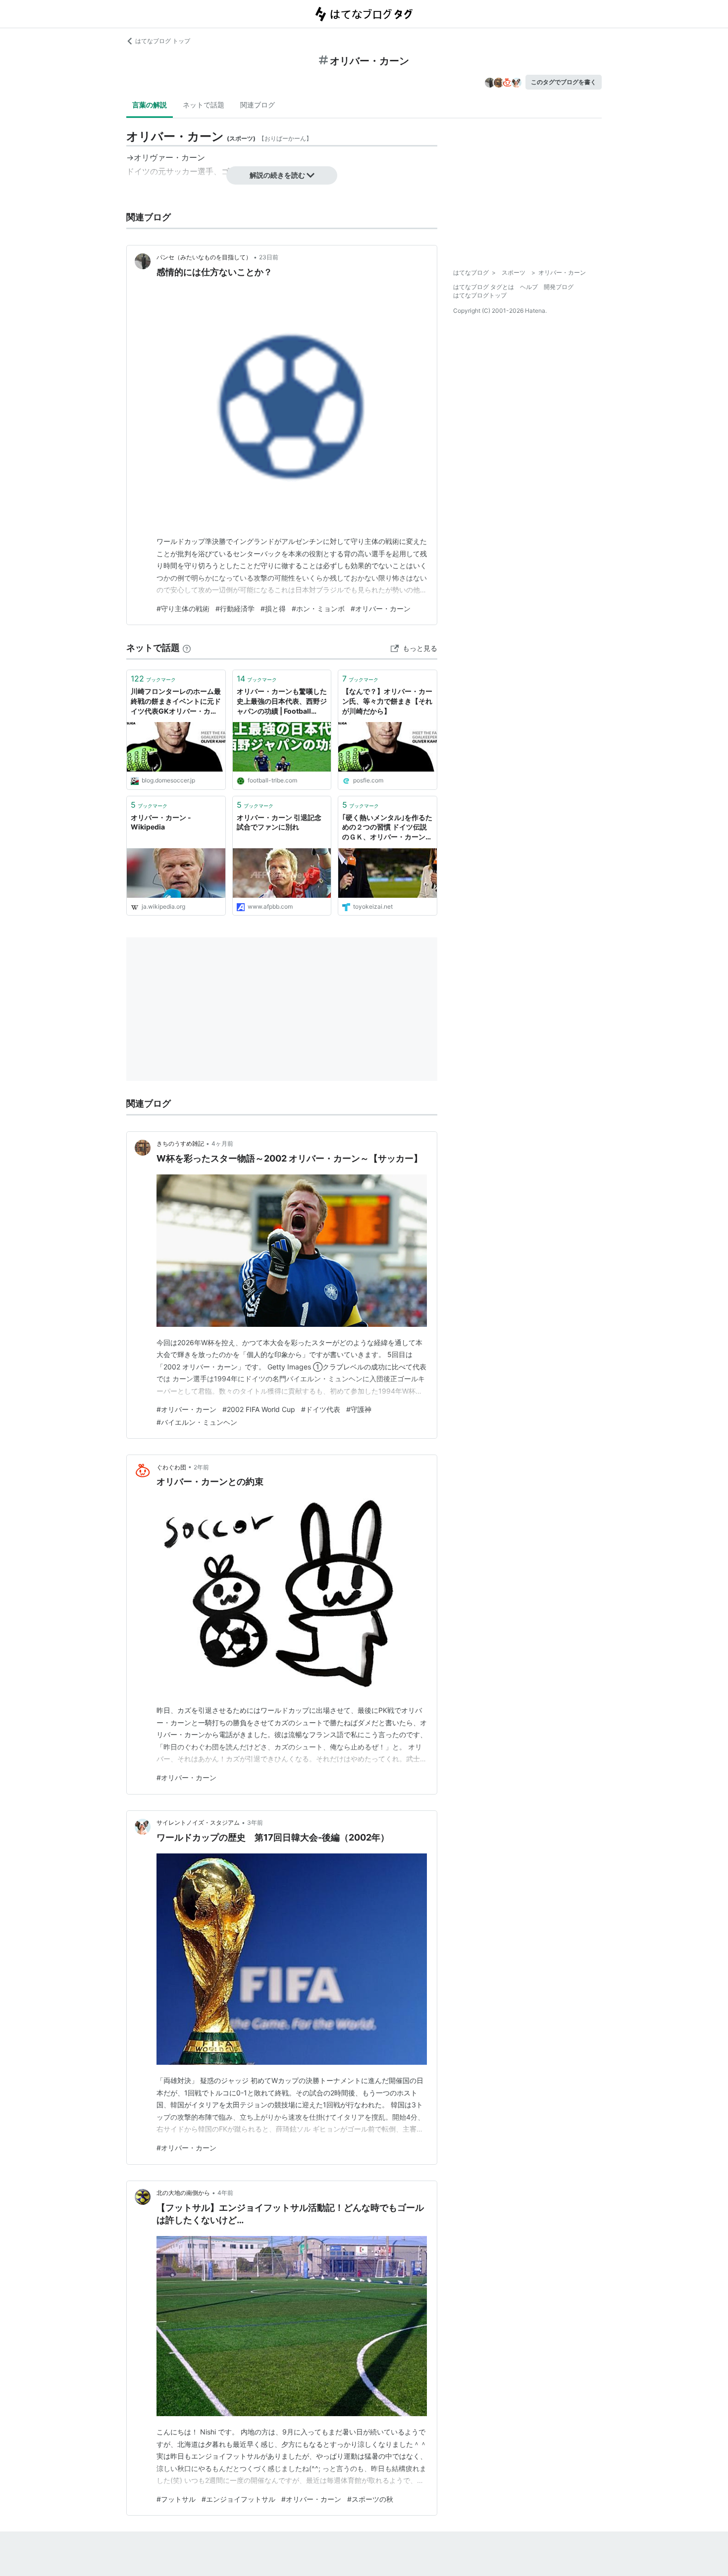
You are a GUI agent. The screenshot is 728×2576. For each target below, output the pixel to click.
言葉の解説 (150, 105)
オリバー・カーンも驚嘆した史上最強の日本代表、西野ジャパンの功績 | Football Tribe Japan (282, 702)
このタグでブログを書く (564, 82)
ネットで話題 (204, 105)
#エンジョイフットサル (238, 2499)
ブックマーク (153, 679)
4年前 (225, 2193)
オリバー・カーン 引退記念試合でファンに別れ (279, 822)
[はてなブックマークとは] (187, 648)
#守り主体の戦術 (183, 608)
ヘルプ (529, 287)
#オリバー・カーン (381, 608)
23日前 (269, 257)
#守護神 (359, 1409)
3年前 (255, 1823)
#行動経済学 (235, 608)
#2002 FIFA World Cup (259, 1409)
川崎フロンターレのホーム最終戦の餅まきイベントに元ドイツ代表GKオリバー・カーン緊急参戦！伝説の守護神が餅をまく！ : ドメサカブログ (176, 702)
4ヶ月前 (222, 1143)
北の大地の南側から (183, 2193)
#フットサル (176, 2499)
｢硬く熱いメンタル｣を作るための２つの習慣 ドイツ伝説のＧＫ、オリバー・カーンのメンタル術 (387, 828)
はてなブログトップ (480, 295)
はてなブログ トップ (163, 41)
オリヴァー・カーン (169, 157)
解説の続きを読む (277, 175)
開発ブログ (559, 287)
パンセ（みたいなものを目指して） (204, 257)
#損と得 (273, 608)
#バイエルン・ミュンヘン (197, 1422)
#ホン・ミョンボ (318, 608)
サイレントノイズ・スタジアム (198, 1823)
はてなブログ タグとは (484, 287)
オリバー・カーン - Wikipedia (161, 822)
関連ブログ (258, 105)
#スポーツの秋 (370, 2499)
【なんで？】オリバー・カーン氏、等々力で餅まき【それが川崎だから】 (387, 701)
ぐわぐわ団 (171, 1467)
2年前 (201, 1467)
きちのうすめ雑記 (180, 1143)
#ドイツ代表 (321, 1409)
